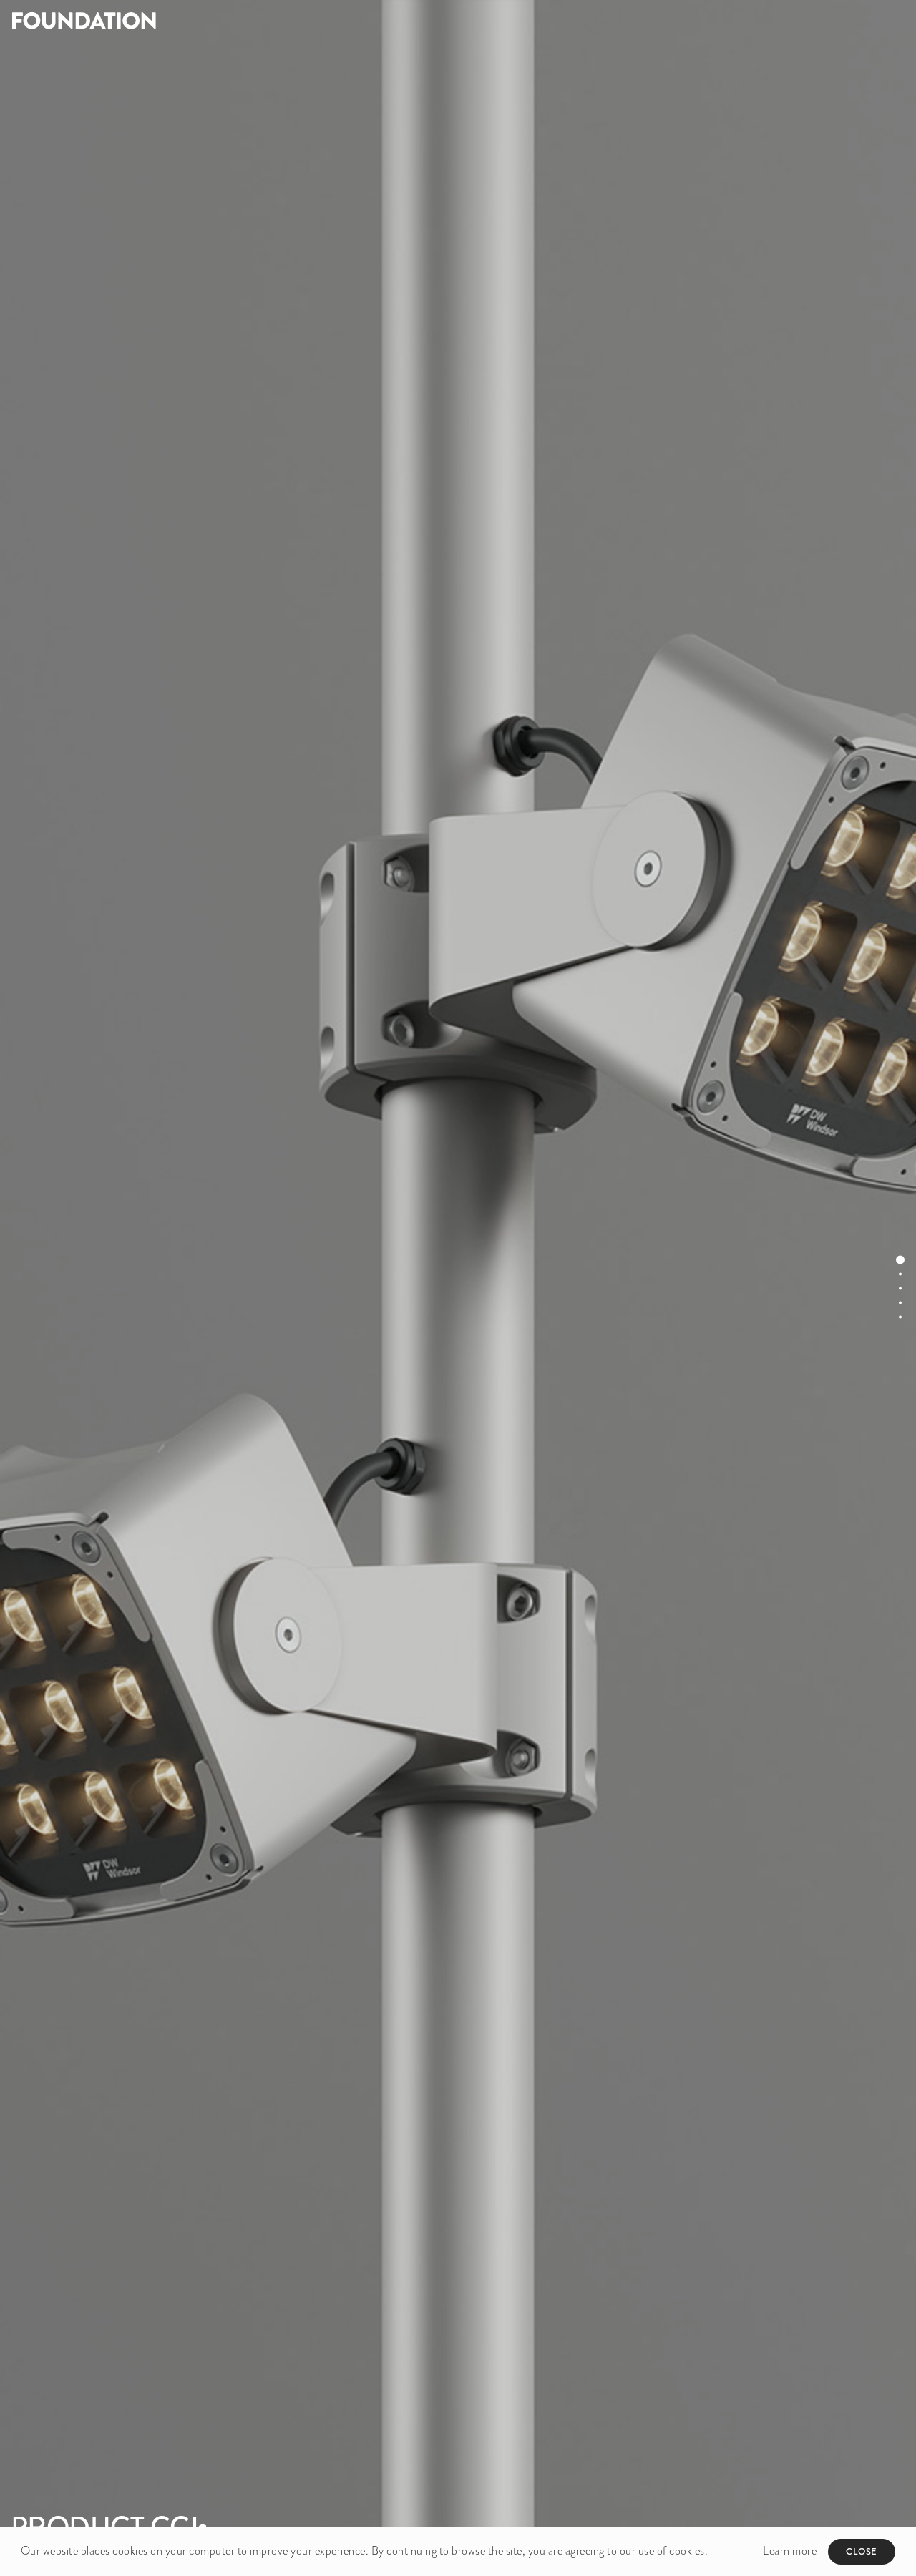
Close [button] (862, 2551)
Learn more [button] (790, 2551)
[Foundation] (229, 20)
